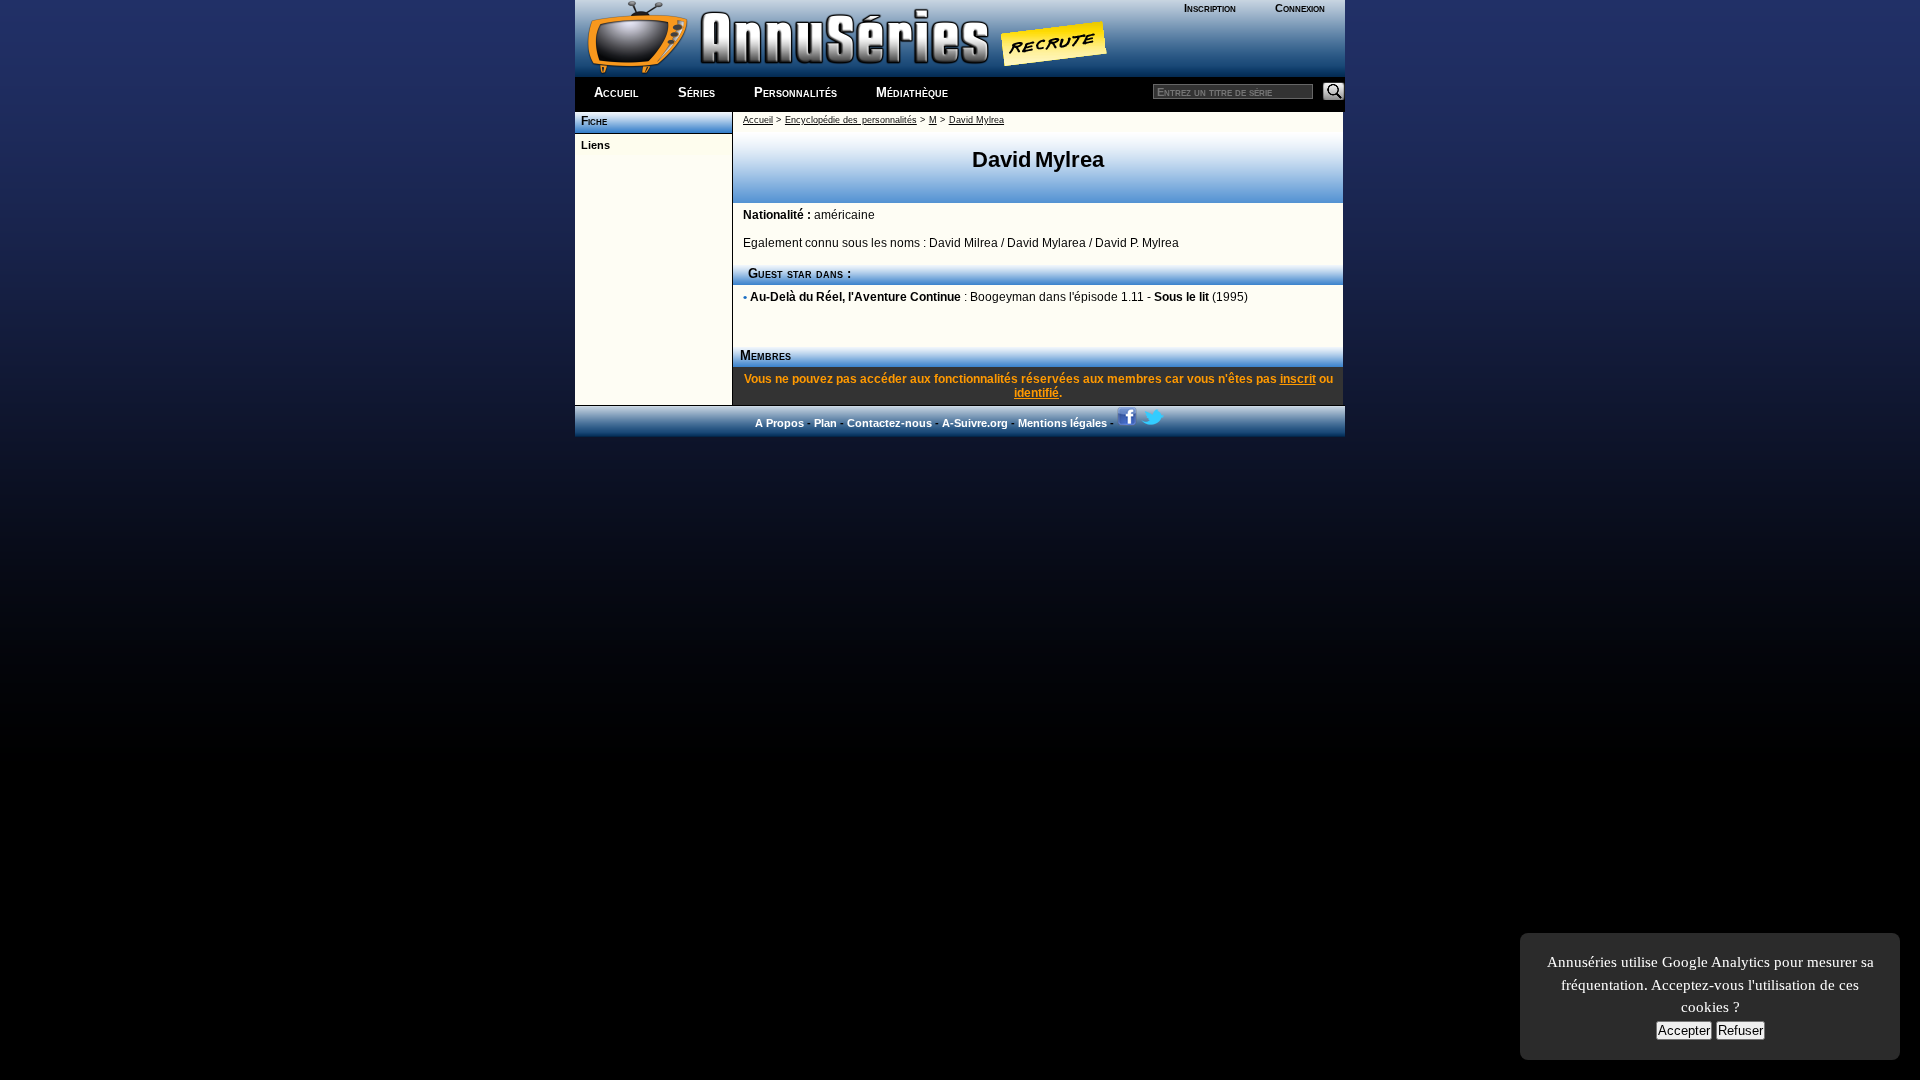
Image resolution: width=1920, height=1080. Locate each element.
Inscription (1210, 8)
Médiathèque (912, 92)
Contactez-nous (889, 423)
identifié (1036, 393)
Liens (592, 145)
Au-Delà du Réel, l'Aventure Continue (855, 297)
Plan (825, 423)
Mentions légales (1062, 423)
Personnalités (795, 92)
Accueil (616, 92)
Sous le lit (1181, 297)
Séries (696, 92)
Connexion (1300, 8)
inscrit (1298, 379)
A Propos (779, 423)
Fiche (591, 121)
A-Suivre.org (975, 423)
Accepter (1684, 1030)
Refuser (1740, 1030)
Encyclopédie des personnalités (851, 120)
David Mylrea (976, 120)
